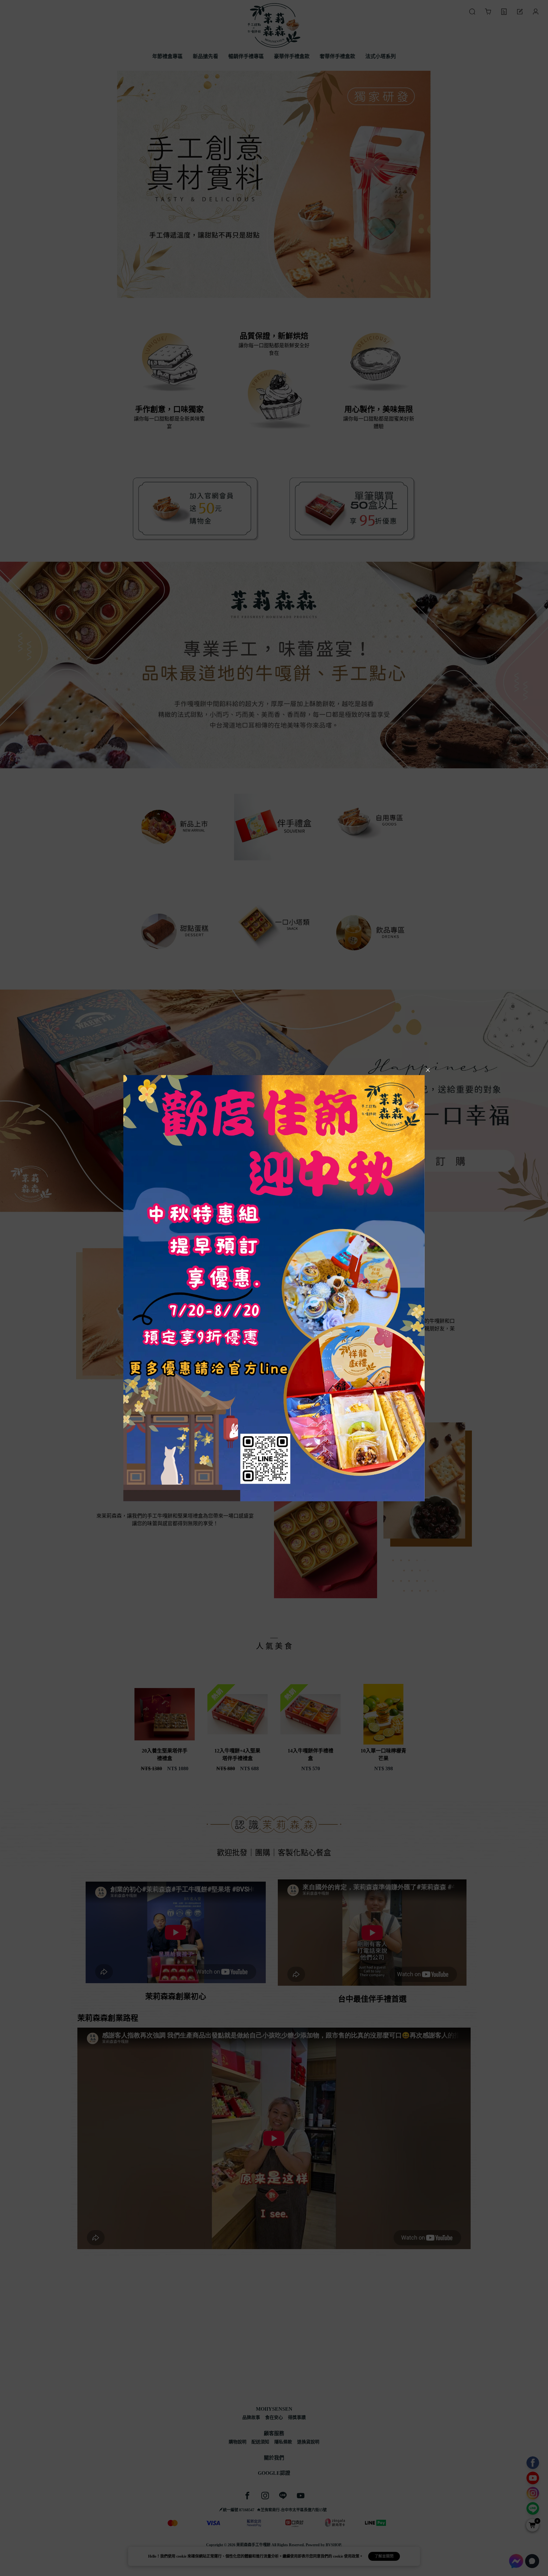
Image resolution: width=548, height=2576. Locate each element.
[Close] (428, 1070)
